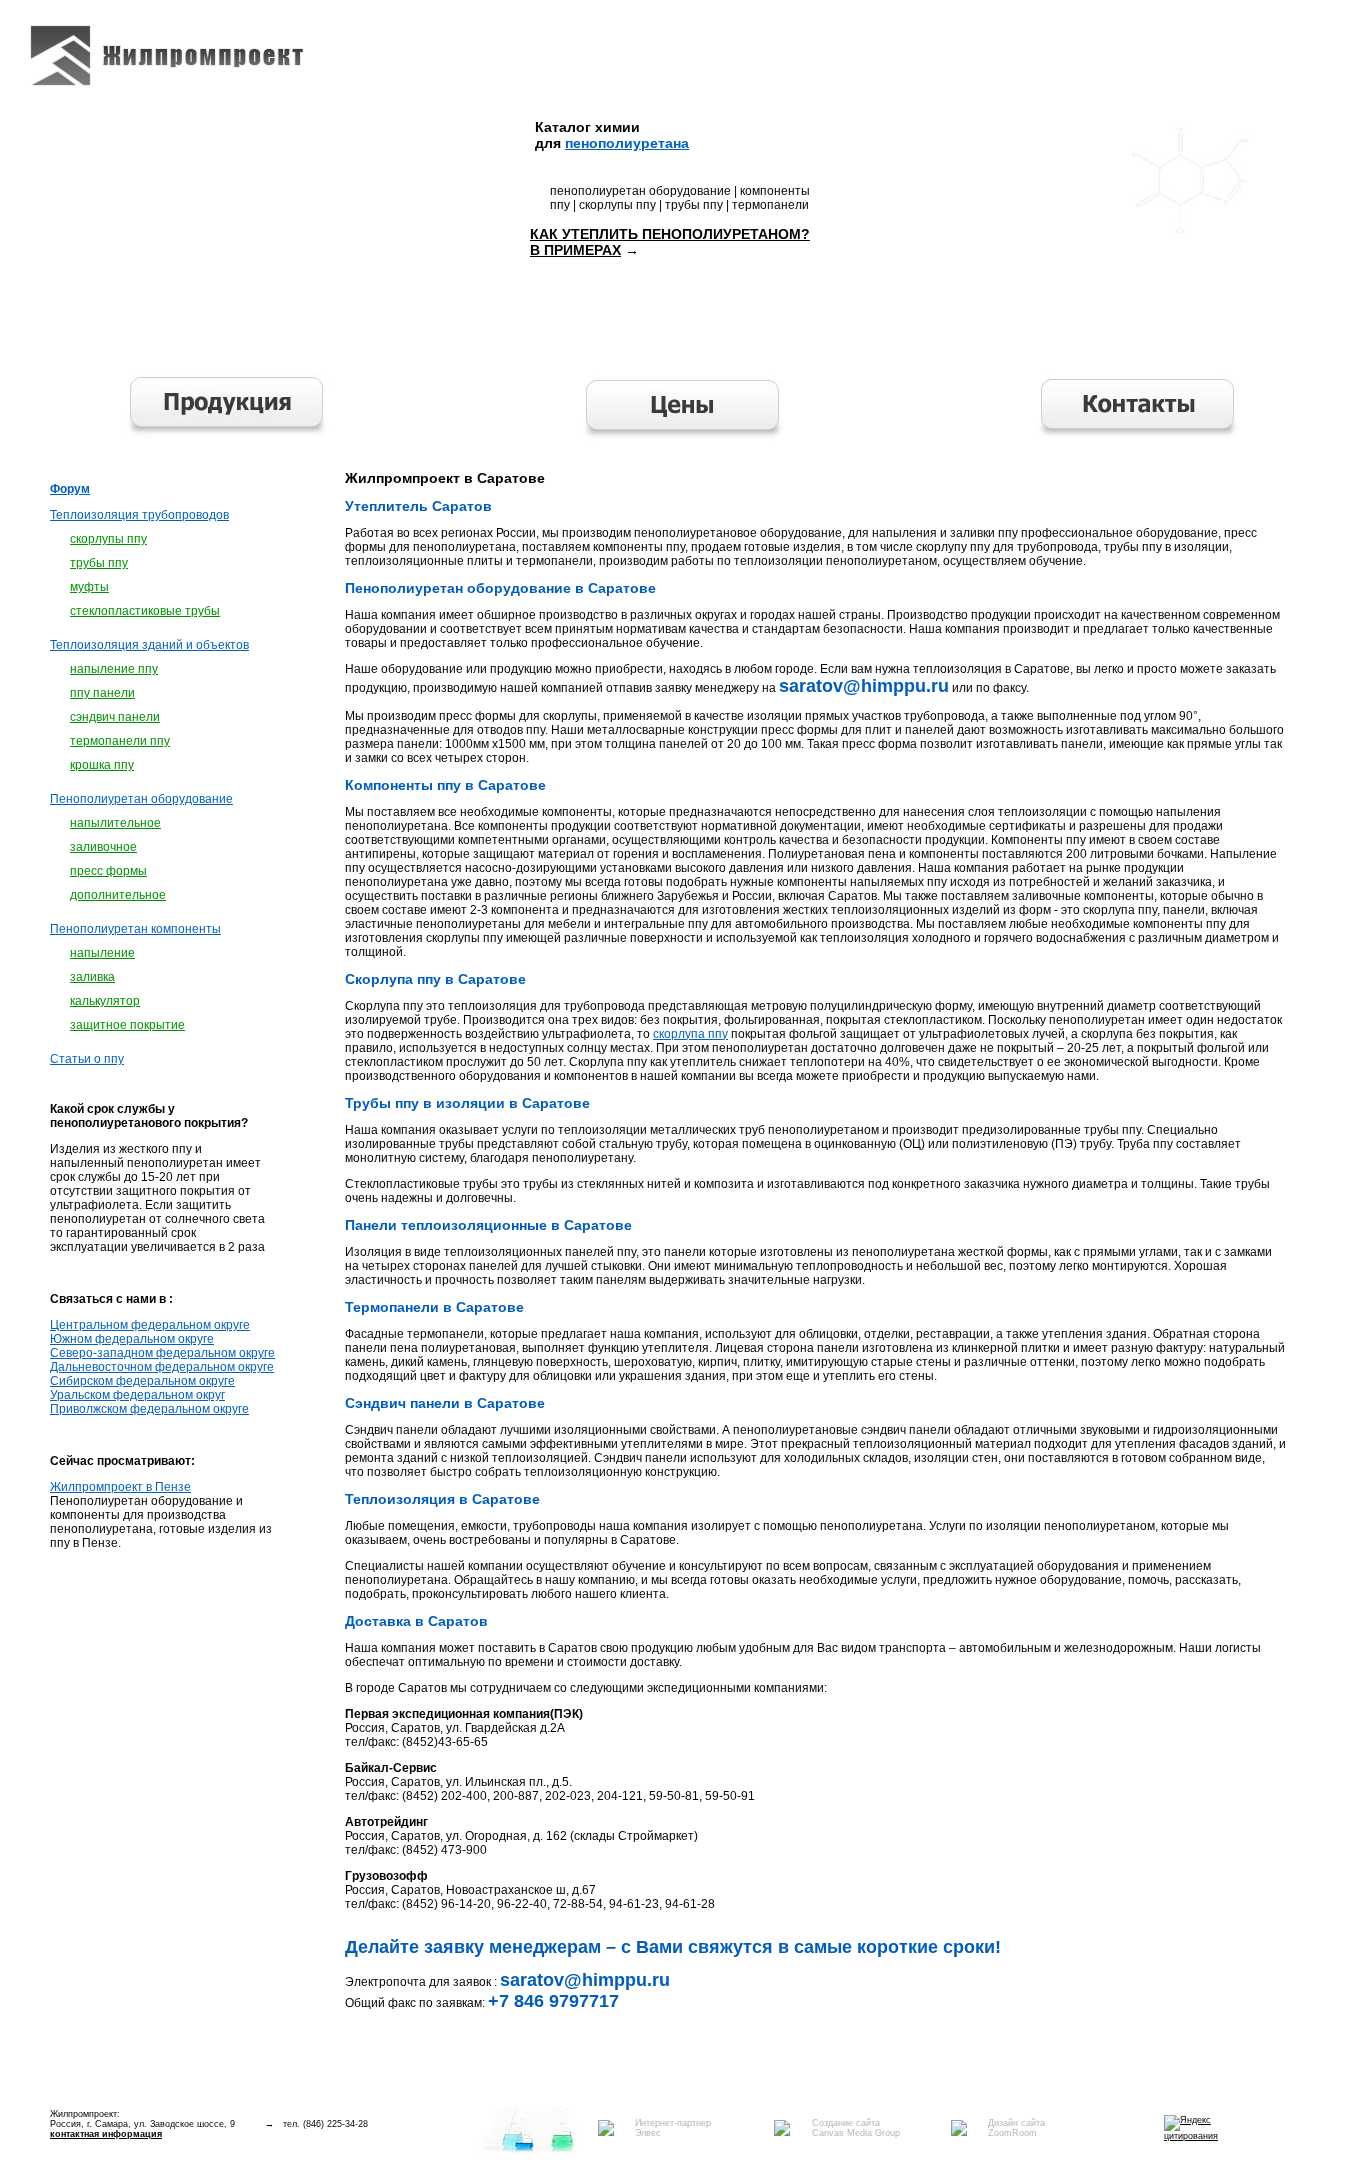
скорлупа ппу (690, 1034)
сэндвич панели (115, 717)
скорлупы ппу (108, 539)
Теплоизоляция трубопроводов (139, 515)
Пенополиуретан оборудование (141, 799)
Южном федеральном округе (132, 1339)
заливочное (103, 847)
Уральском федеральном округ (137, 1395)
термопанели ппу (120, 741)
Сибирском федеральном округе (142, 1381)
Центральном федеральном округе (150, 1325)
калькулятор (105, 1001)
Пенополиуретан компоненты (135, 929)
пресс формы (108, 871)
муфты (89, 587)
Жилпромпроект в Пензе (120, 1487)
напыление (102, 953)
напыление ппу (114, 669)
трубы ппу (99, 563)
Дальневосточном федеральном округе (162, 1367)
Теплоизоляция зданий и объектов (149, 645)
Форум (70, 489)
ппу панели (102, 693)
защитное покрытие (127, 1025)
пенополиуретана (627, 143)
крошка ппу (102, 765)
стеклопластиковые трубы (145, 611)
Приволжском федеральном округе (149, 1409)
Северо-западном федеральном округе (162, 1353)
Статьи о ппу (87, 1059)
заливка (92, 977)
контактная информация (106, 2134)
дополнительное (118, 895)
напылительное (115, 823)
